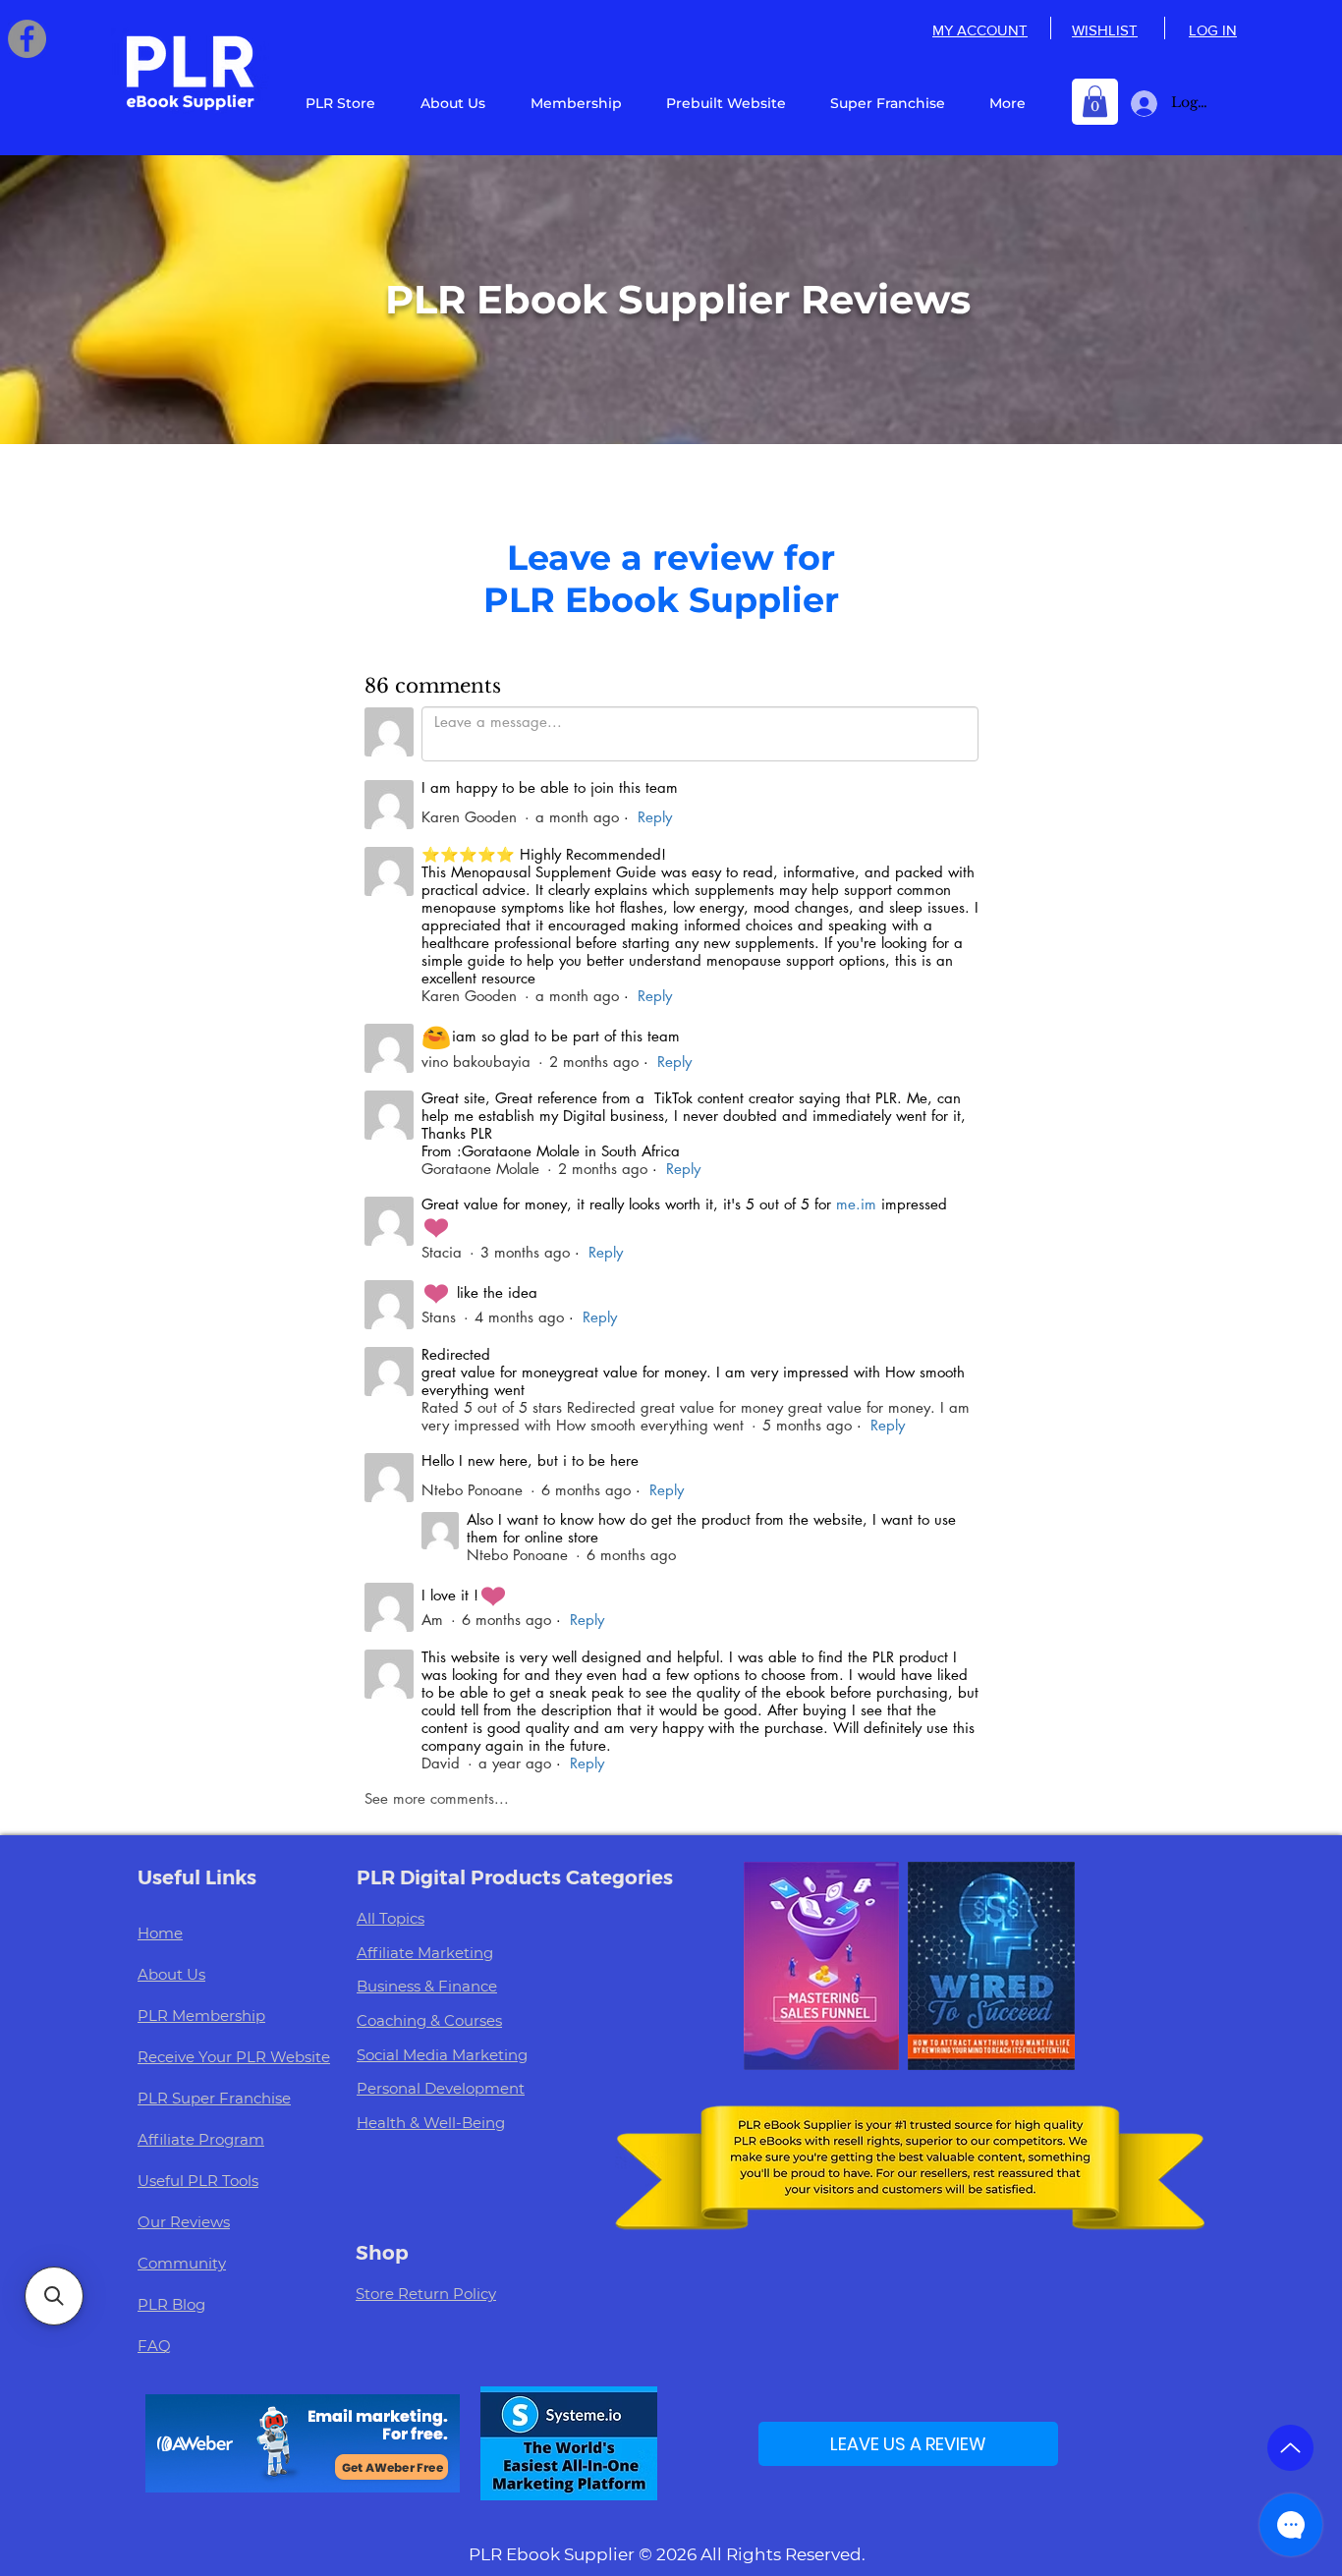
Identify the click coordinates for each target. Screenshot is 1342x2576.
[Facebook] (27, 39)
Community (182, 2263)
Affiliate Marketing (425, 1953)
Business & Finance (427, 1986)
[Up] (1290, 2448)
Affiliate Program (201, 2139)
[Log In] (1140, 104)
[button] (1095, 101)
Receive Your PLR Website (234, 2057)
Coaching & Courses (429, 2020)
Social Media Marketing (442, 2055)
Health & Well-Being (431, 2123)
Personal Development (441, 2088)
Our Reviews (184, 2222)
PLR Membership (201, 2016)
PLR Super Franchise (214, 2098)
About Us (171, 1974)
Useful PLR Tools (198, 2181)
